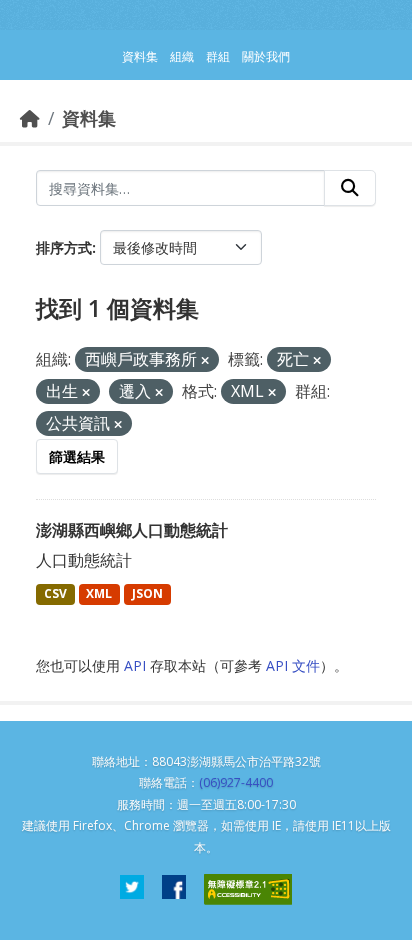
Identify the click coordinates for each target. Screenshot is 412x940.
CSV (55, 593)
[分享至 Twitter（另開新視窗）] (132, 889)
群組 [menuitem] (218, 56)
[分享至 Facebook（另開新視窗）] (174, 889)
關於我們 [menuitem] (266, 56)
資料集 (89, 118)
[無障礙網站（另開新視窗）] (248, 889)
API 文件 (293, 665)
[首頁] (30, 118)
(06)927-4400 (236, 782)
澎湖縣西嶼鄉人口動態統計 (132, 530)
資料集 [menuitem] (140, 56)
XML (99, 593)
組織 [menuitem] (182, 56)
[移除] (205, 360)
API (135, 665)
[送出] (350, 188)
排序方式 (64, 247)
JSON (147, 593)
